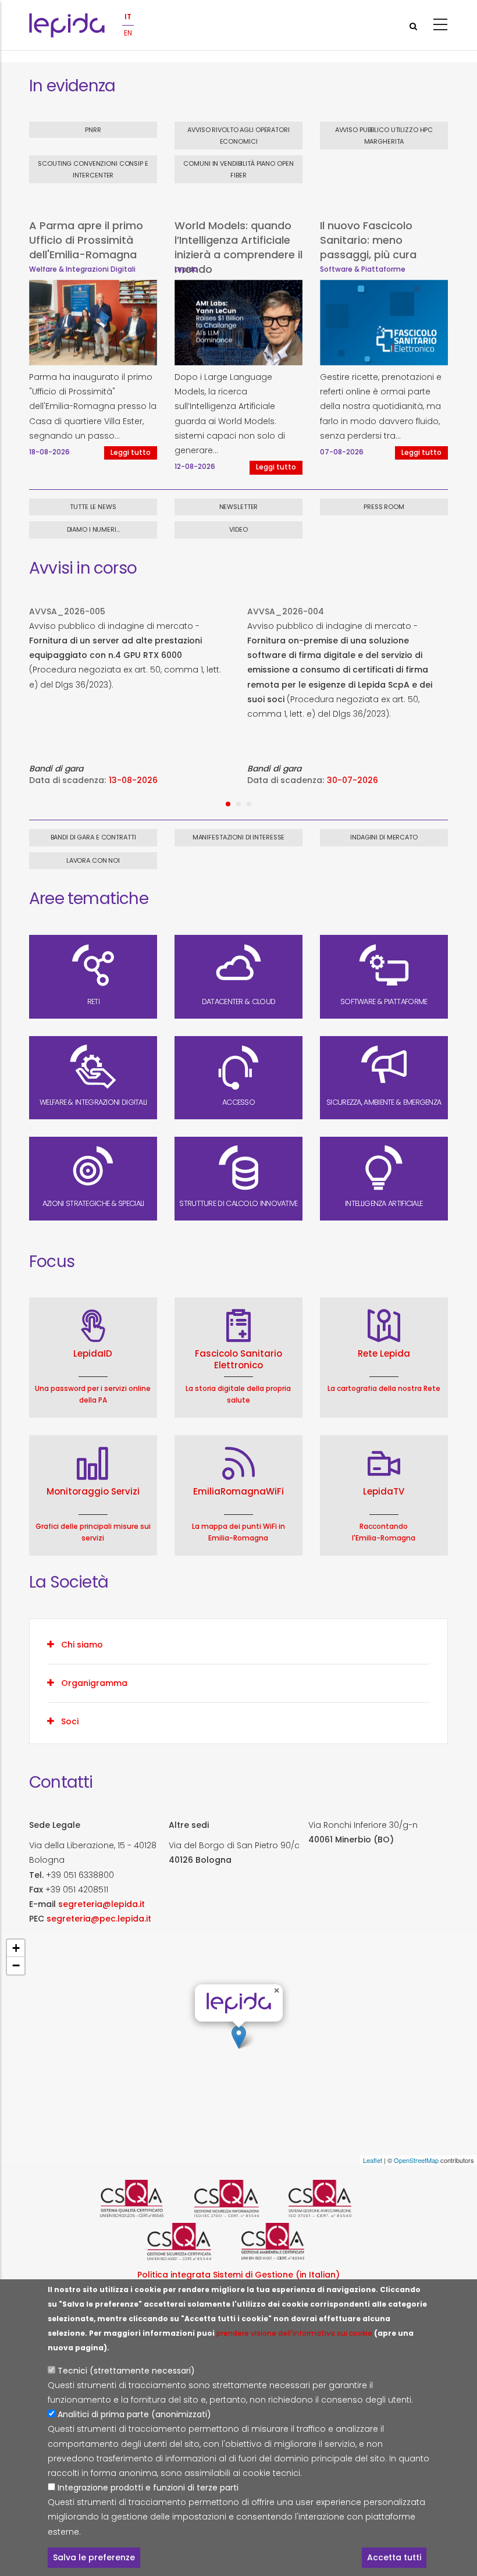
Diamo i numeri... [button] (93, 529)
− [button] (16, 1965)
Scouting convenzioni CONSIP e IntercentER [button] (93, 169)
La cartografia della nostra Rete (384, 1388)
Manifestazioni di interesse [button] (239, 837)
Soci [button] (70, 1721)
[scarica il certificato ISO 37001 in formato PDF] (333, 2198)
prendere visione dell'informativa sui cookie (294, 2333)
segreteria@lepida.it (102, 1904)
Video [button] (238, 529)
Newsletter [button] (239, 507)
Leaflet (373, 2160)
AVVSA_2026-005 (67, 611)
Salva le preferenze (94, 2557)
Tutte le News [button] (93, 507)
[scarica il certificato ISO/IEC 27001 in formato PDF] (238, 2198)
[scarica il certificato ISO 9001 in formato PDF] (144, 2198)
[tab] (238, 1645)
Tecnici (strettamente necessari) (126, 2371)
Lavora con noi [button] (93, 860)
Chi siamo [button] (82, 1645)
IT (128, 17)
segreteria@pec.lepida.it (99, 1919)
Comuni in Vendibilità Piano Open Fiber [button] (238, 169)
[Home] (67, 25)
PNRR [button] (93, 130)
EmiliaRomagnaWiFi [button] (238, 1491)
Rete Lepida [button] (384, 1353)
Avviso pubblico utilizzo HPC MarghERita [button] (384, 136)
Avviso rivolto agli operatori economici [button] (238, 136)
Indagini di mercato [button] (384, 837)
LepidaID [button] (93, 1353)
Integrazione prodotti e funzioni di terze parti (148, 2488)
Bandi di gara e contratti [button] (93, 837)
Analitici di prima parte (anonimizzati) (134, 2414)
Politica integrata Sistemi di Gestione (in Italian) (238, 2275)
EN (128, 33)
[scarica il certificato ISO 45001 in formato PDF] (191, 2241)
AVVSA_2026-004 (286, 611)
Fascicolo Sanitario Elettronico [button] (238, 1359)
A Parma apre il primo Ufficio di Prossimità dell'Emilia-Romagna (86, 240)
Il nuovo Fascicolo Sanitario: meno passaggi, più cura (368, 240)
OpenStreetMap (416, 2160)
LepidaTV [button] (384, 1491)
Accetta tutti (394, 2557)
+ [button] (16, 1948)
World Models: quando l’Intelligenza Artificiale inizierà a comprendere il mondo (238, 247)
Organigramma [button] (94, 1683)
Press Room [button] (384, 507)
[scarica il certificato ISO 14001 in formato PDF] (286, 2241)
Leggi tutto (131, 453)
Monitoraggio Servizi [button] (93, 1491)
